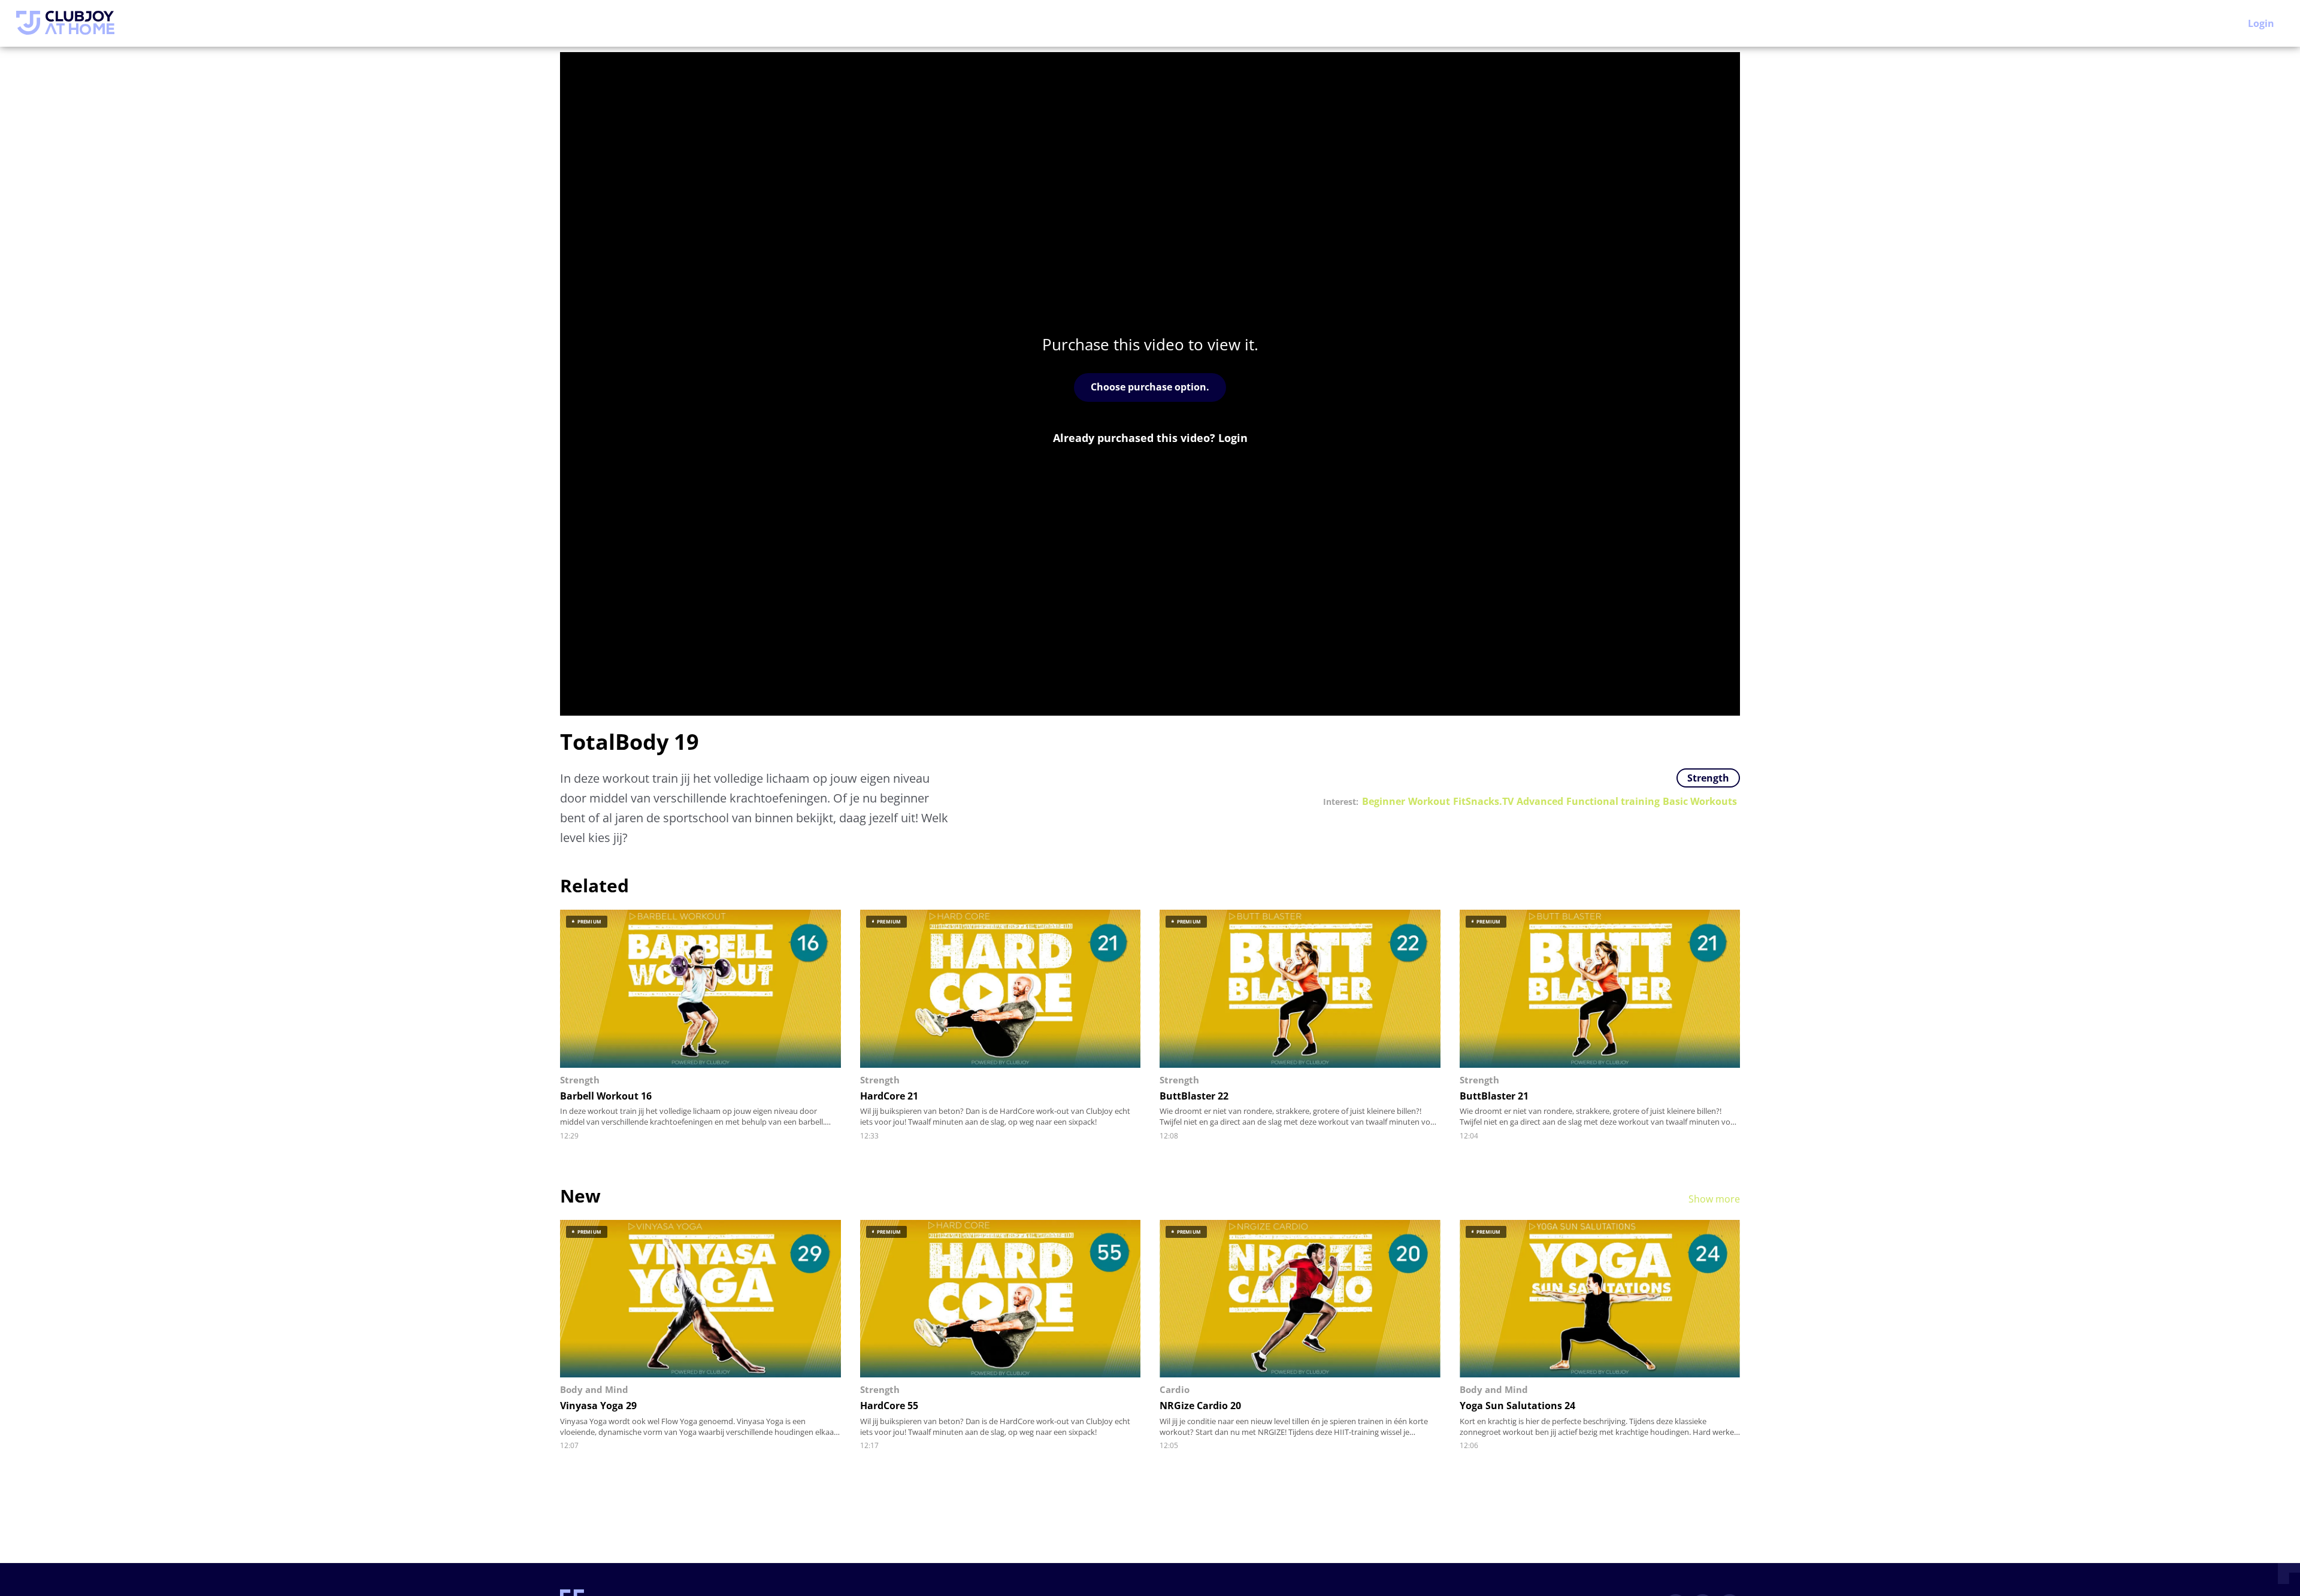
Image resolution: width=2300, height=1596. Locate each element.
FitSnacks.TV (1483, 802)
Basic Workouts (1700, 802)
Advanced (1540, 802)
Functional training (1613, 802)
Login (2261, 23)
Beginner (1384, 802)
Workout (1429, 802)
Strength (1708, 778)
